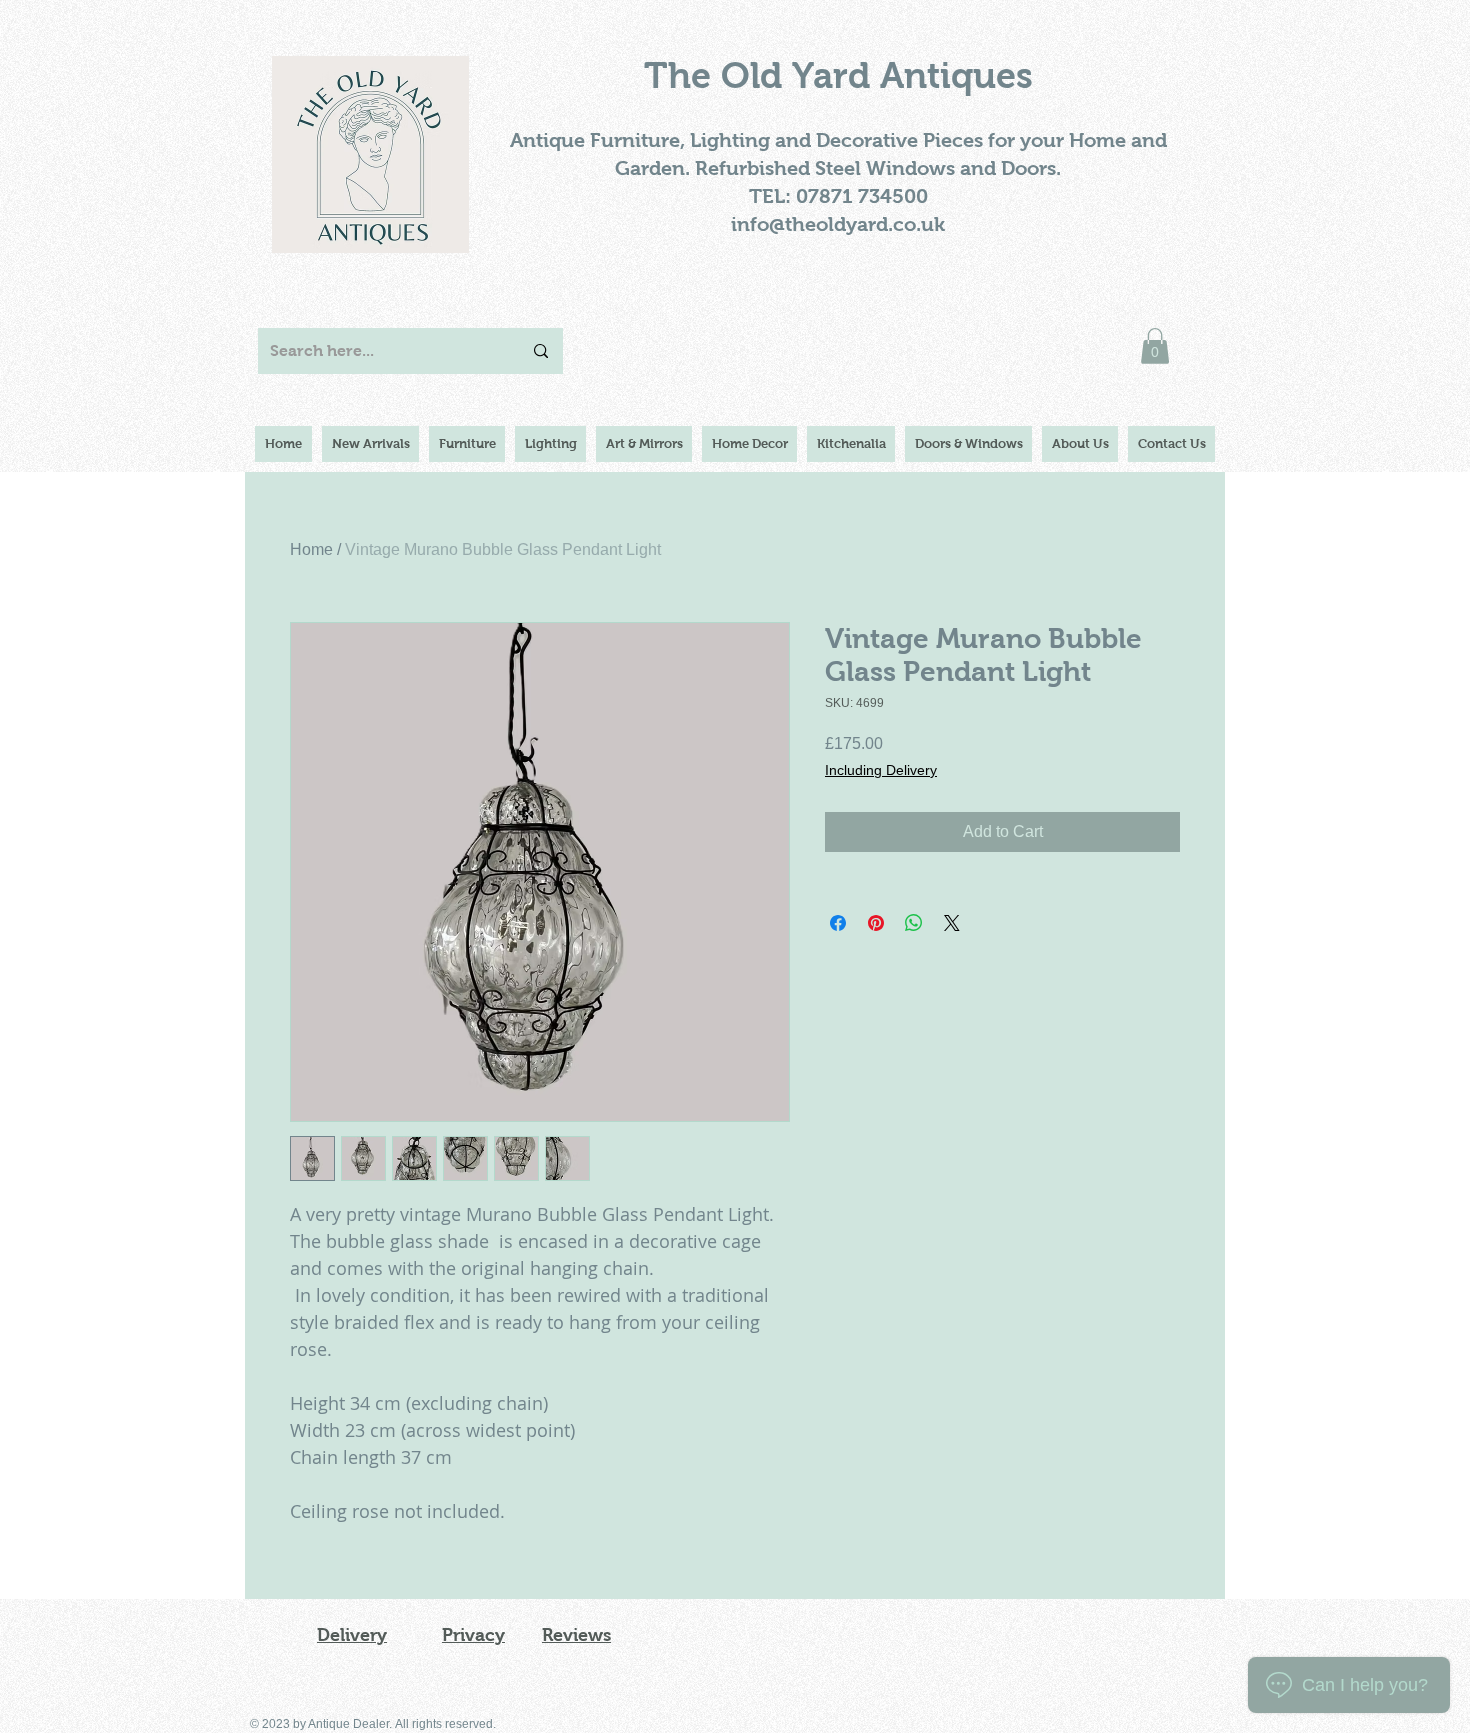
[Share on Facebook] (838, 923)
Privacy (473, 1635)
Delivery (352, 1635)
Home (311, 549)
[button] (1155, 346)
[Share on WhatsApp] (914, 923)
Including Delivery (881, 770)
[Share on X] (952, 923)
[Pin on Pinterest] (876, 923)
